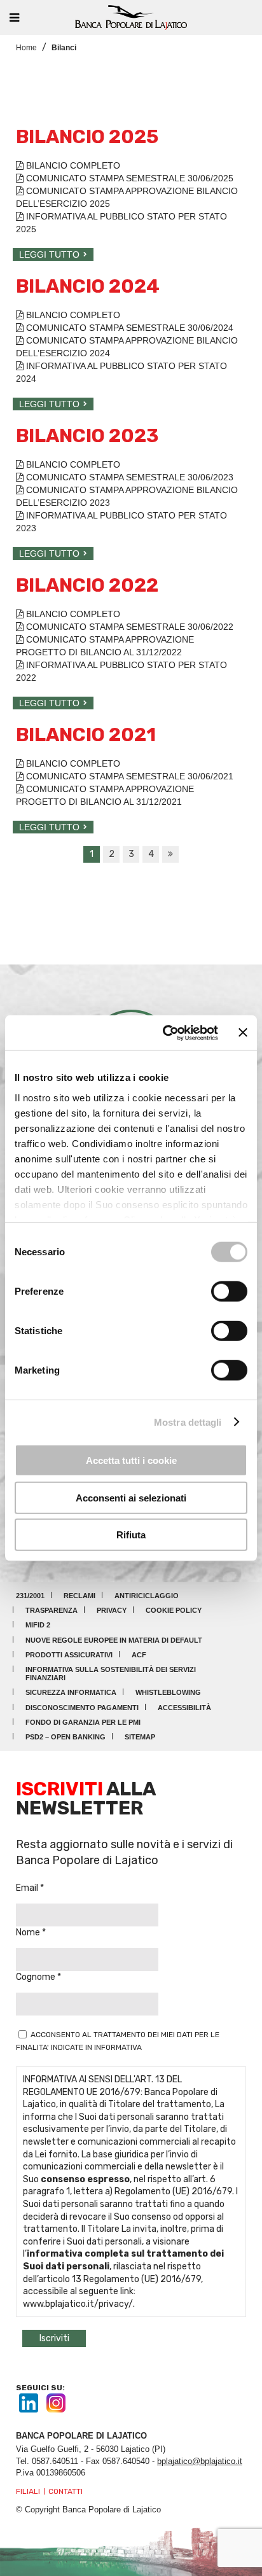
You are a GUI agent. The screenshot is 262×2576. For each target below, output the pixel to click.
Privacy (112, 1610)
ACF (139, 1655)
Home (26, 48)
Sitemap (140, 1737)
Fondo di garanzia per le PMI (83, 1722)
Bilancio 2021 (86, 735)
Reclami (79, 1596)
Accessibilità (184, 1708)
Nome (29, 1932)
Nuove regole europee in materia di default (114, 1640)
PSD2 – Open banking (65, 1737)
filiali (28, 2491)
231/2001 (30, 1596)
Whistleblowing (168, 1692)
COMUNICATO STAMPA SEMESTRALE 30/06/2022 (128, 627)
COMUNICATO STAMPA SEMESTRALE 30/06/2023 (128, 477)
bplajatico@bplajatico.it (200, 2461)
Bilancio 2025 (87, 137)
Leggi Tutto (49, 254)
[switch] (229, 1291)
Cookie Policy (174, 1610)
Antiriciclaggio (147, 1596)
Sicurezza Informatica (71, 1692)
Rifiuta (131, 1535)
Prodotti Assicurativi (69, 1655)
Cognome (37, 1977)
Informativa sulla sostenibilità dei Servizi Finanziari (111, 1674)
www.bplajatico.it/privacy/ (78, 2304)
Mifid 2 (38, 1625)
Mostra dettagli (188, 1422)
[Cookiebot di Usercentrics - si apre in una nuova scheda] (165, 1033)
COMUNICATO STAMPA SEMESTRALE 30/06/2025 (128, 178)
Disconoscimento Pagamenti (82, 1708)
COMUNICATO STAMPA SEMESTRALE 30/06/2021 (128, 776)
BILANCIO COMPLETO (72, 165)
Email (28, 1888)
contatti (65, 2491)
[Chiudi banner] (243, 1033)
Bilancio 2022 (87, 585)
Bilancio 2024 (88, 286)
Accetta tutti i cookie (131, 1460)
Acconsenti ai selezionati (131, 1497)
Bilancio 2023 (87, 436)
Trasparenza (52, 1610)
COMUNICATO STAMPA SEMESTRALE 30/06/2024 (128, 328)
